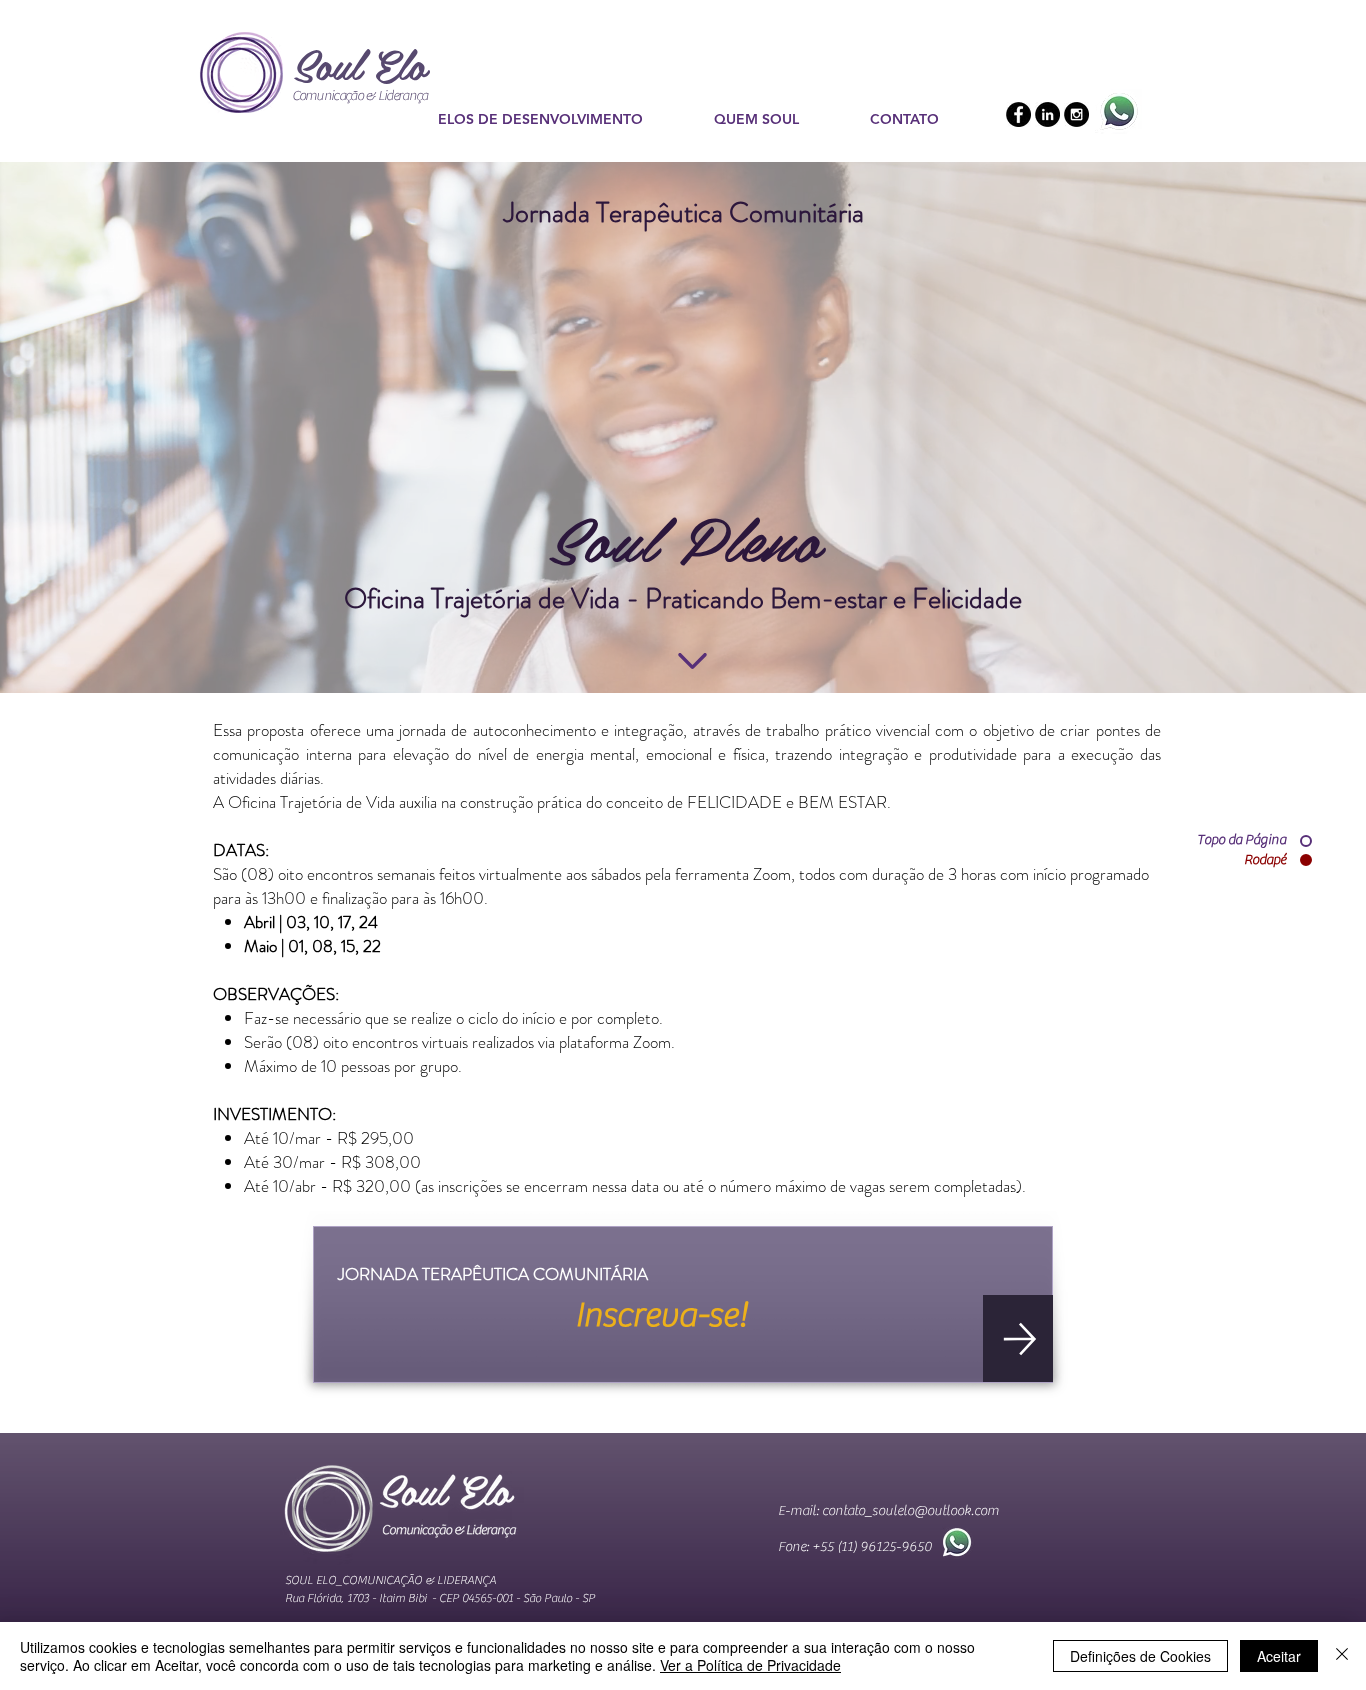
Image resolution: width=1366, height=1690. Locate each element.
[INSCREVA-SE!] (1018, 1338)
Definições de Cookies (1140, 1656)
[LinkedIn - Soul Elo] (1047, 114)
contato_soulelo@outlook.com (910, 1511)
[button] (561, 119)
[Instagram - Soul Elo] (1076, 114)
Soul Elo (359, 63)
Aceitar (1279, 1656)
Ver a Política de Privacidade (750, 1665)
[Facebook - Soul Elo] (1018, 114)
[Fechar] (1342, 1656)
